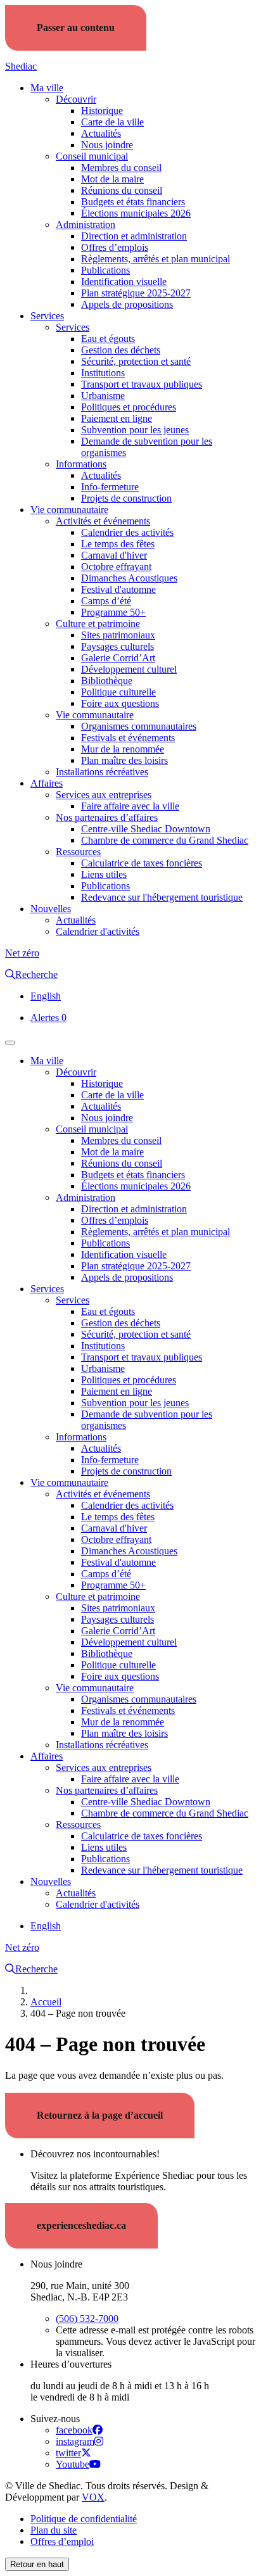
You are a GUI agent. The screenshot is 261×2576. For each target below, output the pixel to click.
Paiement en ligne (117, 418)
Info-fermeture (110, 487)
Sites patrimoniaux (118, 635)
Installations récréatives (102, 772)
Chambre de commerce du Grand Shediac (165, 840)
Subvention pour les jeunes (135, 430)
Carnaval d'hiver (114, 555)
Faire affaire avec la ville (130, 806)
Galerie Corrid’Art (118, 658)
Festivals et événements (128, 738)
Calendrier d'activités (98, 931)
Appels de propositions (127, 304)
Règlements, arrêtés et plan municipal (156, 259)
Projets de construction (126, 498)
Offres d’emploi (62, 2541)
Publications (105, 270)
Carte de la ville (112, 122)
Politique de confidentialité (84, 2519)
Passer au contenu (76, 28)
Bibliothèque (107, 681)
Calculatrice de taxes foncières (142, 863)
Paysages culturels (118, 646)
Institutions (103, 373)
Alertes (48, 1018)
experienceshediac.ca (81, 2225)
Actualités (101, 133)
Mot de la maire (112, 179)
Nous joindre (107, 145)
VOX (93, 2497)
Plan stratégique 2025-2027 (136, 293)
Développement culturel (129, 669)
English (46, 996)
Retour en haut (37, 2564)
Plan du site (54, 2530)
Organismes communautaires (139, 726)
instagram (75, 2441)
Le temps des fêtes (118, 544)
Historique (102, 111)
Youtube (73, 2464)
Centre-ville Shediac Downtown (146, 829)
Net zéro (22, 953)
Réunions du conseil (122, 190)
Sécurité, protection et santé (136, 361)
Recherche (36, 974)
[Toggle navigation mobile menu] (10, 1043)
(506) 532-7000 (87, 2319)
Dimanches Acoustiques (129, 578)
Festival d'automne (118, 589)
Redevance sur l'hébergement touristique (162, 897)
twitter (68, 2453)
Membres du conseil (121, 168)
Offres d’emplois (115, 247)
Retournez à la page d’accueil (100, 2115)
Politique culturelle (118, 692)
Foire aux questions (120, 703)
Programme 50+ (113, 612)
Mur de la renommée (123, 749)
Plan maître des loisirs (124, 760)
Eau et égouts (108, 339)
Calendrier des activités (127, 532)
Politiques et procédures (129, 407)
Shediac (21, 66)
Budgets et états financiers (133, 202)
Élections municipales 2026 (136, 213)
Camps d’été (106, 601)
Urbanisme (103, 396)
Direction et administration (134, 236)
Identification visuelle (124, 282)
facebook (74, 2430)
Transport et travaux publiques (142, 384)
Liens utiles (104, 874)
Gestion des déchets (121, 350)
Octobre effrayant (116, 567)
